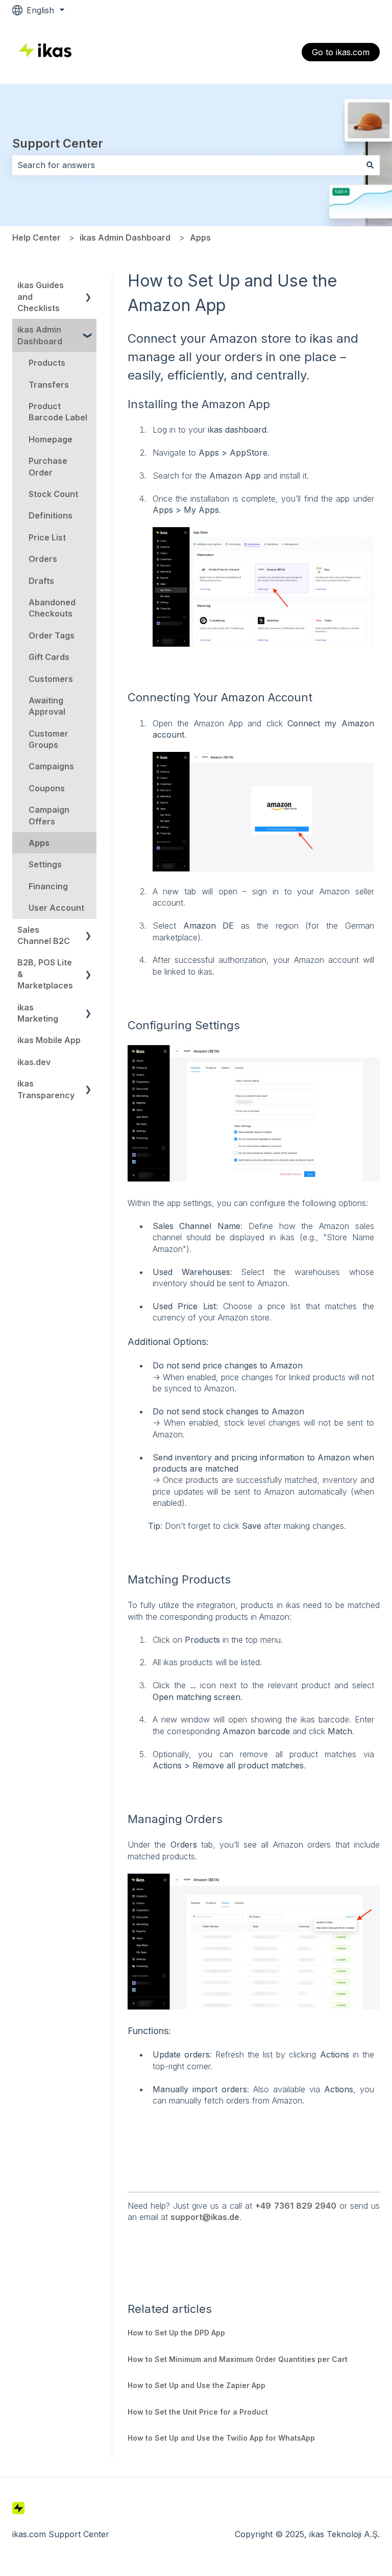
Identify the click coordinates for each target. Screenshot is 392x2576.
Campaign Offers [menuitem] (49, 815)
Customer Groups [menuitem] (48, 739)
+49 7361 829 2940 (296, 2206)
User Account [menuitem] (56, 908)
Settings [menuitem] (45, 864)
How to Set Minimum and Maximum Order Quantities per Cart (238, 2359)
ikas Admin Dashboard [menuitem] (40, 335)
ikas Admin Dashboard (125, 238)
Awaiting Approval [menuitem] (47, 706)
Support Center (58, 144)
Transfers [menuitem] (49, 385)
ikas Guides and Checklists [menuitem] (41, 297)
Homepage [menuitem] (51, 439)
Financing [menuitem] (48, 886)
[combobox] (186, 165)
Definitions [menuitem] (51, 515)
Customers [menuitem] (51, 679)
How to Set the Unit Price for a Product (198, 2412)
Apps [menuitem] (39, 843)
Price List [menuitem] (47, 537)
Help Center (36, 238)
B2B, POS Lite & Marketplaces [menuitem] (45, 974)
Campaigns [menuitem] (51, 766)
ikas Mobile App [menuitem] (49, 1040)
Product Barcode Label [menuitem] (58, 412)
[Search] (370, 165)
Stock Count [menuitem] (53, 494)
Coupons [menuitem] (47, 788)
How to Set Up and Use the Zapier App (197, 2385)
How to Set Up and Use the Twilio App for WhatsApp (221, 2438)
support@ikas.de (205, 2217)
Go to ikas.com (341, 52)
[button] (88, 286)
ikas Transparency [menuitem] (46, 1089)
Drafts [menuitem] (41, 581)
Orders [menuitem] (43, 559)
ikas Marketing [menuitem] (38, 1013)
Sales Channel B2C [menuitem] (44, 935)
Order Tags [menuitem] (52, 635)
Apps (200, 238)
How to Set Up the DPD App (176, 2333)
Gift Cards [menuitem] (49, 657)
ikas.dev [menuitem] (34, 1062)
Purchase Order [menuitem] (48, 466)
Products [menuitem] (47, 363)
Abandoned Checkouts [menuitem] (52, 608)
